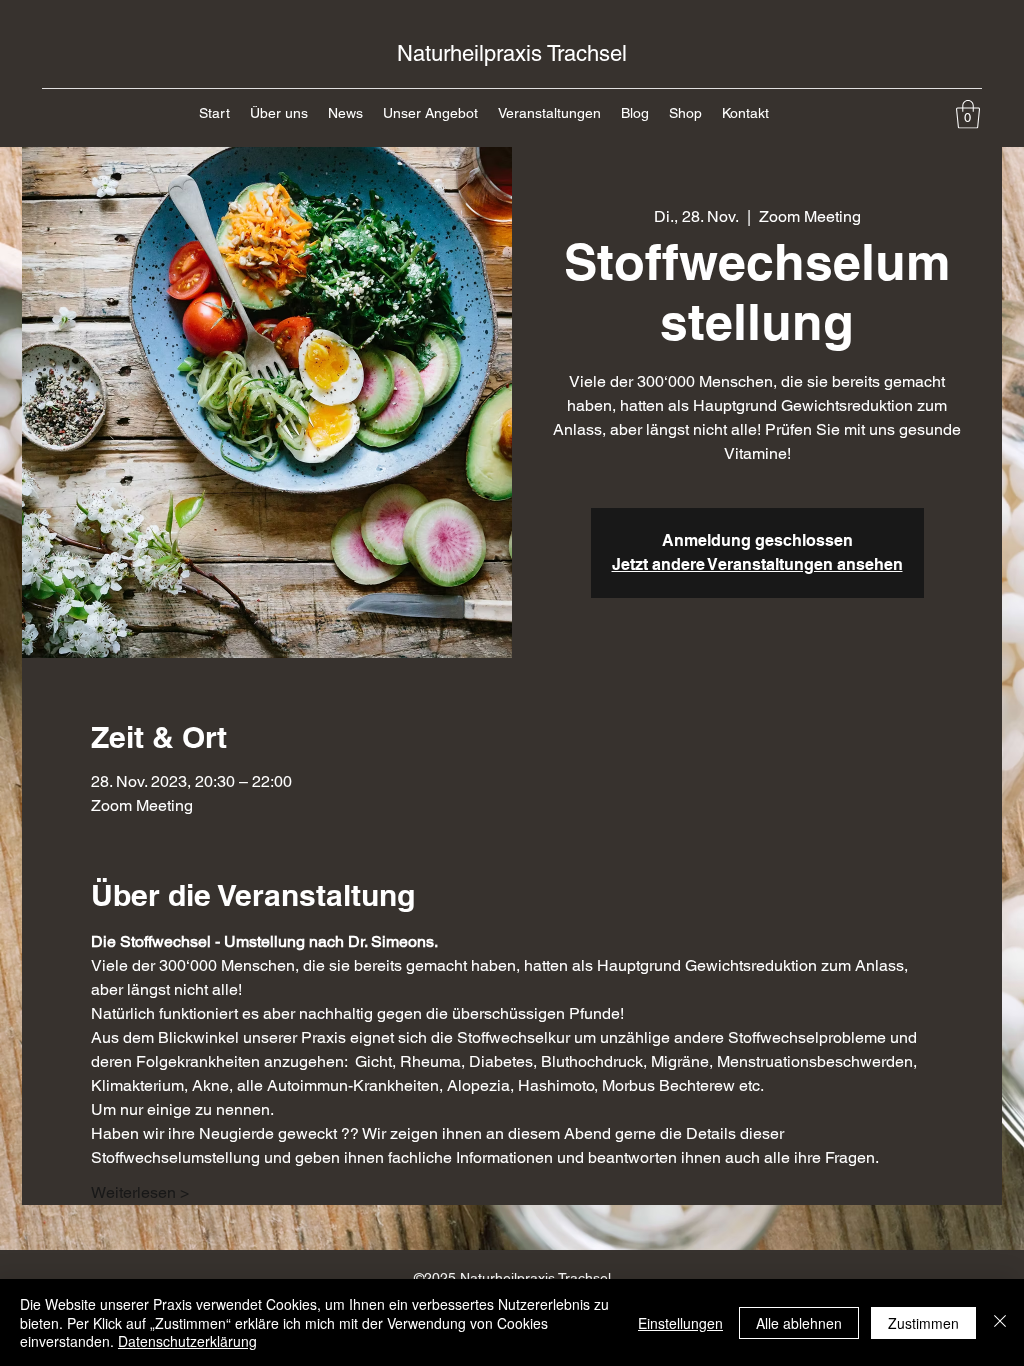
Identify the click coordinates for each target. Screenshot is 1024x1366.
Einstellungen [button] (680, 1323)
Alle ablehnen (799, 1323)
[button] (968, 114)
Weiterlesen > (140, 1192)
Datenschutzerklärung (187, 1341)
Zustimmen (923, 1323)
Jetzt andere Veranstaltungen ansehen (757, 564)
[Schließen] (1000, 1322)
